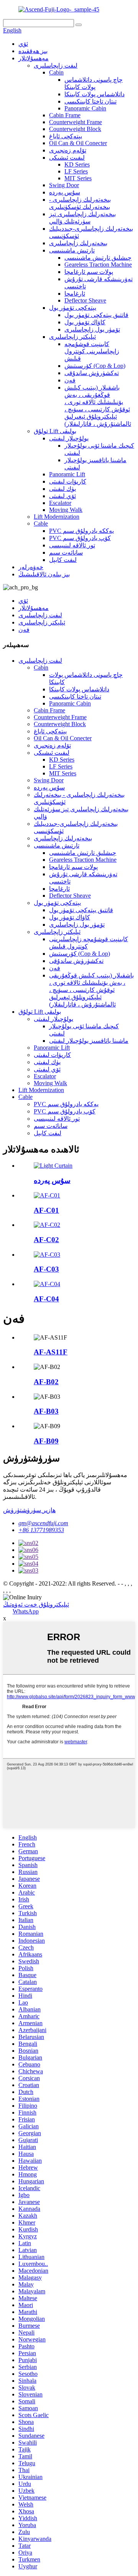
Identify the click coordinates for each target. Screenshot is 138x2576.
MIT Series (78, 178)
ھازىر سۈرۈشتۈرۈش (29, 1510)
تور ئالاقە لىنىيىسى (72, 545)
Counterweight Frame (76, 122)
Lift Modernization (57, 517)
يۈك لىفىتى (62, 489)
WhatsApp (26, 1611)
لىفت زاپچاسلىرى (56, 66)
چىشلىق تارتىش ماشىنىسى (98, 258)
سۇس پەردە (65, 192)
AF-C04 (46, 1299)
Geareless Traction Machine (98, 265)
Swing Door (64, 185)
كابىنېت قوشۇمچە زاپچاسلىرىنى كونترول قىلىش (92, 351)
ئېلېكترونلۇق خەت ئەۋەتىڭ (36, 1604)
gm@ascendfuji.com (43, 1523)
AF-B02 (46, 1382)
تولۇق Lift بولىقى (55, 431)
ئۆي (23, 44)
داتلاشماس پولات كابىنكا (94, 94)
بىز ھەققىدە (33, 51)
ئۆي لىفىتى (62, 496)
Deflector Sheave (85, 300)
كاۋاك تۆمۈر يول (85, 322)
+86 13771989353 (41, 1530)
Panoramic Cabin (85, 108)
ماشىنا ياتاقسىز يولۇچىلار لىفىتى (89, 1041)
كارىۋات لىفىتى (68, 481)
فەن (70, 380)
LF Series (76, 171)
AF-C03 (46, 1269)
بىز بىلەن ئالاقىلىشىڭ (44, 574)
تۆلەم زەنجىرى (68, 150)
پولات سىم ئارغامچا (89, 272)
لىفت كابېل (63, 560)
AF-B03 (46, 1411)
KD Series (77, 164)
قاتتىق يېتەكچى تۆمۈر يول (96, 315)
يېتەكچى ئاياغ (66, 136)
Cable (41, 523)
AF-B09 (46, 1441)
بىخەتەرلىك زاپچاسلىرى (78, 243)
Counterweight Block (75, 129)
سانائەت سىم (66, 553)
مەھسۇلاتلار (34, 58)
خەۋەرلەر (31, 567)
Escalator (60, 503)
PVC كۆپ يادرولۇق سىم (80, 538)
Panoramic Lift (67, 474)
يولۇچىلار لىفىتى (69, 438)
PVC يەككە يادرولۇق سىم (81, 531)
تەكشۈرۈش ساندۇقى (92, 373)
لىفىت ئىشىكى (67, 158)
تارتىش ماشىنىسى (72, 250)
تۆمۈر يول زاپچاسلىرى (92, 329)
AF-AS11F (51, 1352)
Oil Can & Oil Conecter (78, 143)
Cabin (56, 72)
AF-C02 (46, 1240)
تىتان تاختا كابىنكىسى (90, 101)
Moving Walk (66, 510)
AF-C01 (46, 1210)
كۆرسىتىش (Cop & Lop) (95, 366)
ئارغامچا (75, 294)
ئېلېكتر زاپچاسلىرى (72, 337)
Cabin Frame (65, 115)
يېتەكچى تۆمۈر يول (73, 308)
